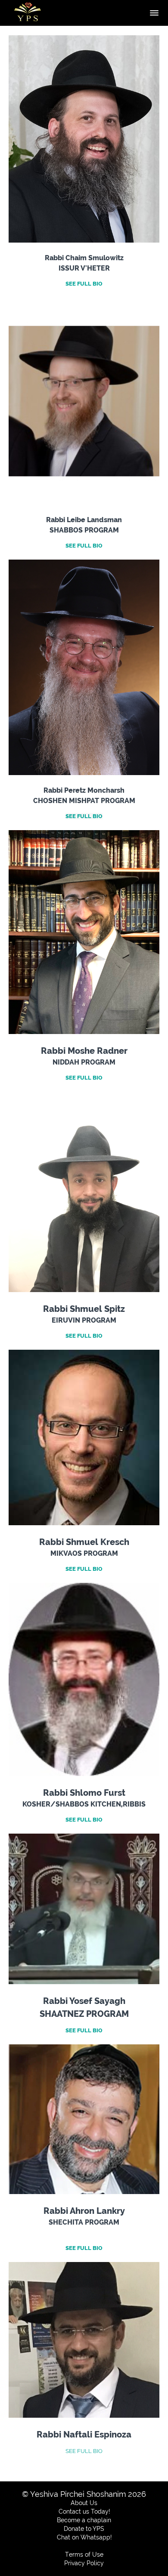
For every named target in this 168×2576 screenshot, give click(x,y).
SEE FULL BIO (84, 2451)
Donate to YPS (84, 2529)
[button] (154, 13)
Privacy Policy (84, 2563)
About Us (84, 2503)
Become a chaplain (84, 2520)
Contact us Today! (84, 2511)
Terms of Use (84, 2554)
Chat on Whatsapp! (84, 2537)
